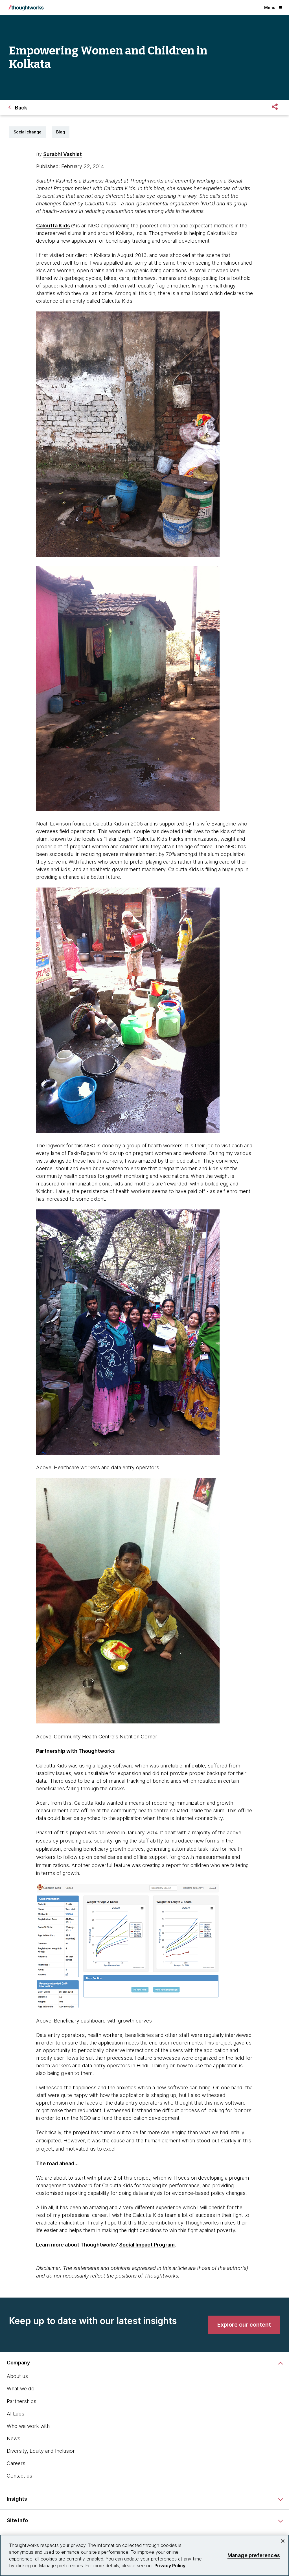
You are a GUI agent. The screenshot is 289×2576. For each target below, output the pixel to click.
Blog (61, 132)
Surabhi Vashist (63, 154)
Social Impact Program (147, 2245)
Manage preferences (254, 2555)
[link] (244, 2325)
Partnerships (22, 2401)
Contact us (19, 2476)
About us (17, 2376)
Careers (16, 2463)
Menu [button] (270, 7)
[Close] (283, 2541)
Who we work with (28, 2426)
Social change (28, 132)
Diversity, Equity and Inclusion (41, 2451)
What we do (21, 2389)
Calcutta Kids (53, 226)
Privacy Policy (170, 2566)
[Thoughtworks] (26, 8)
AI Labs (16, 2414)
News (14, 2438)
